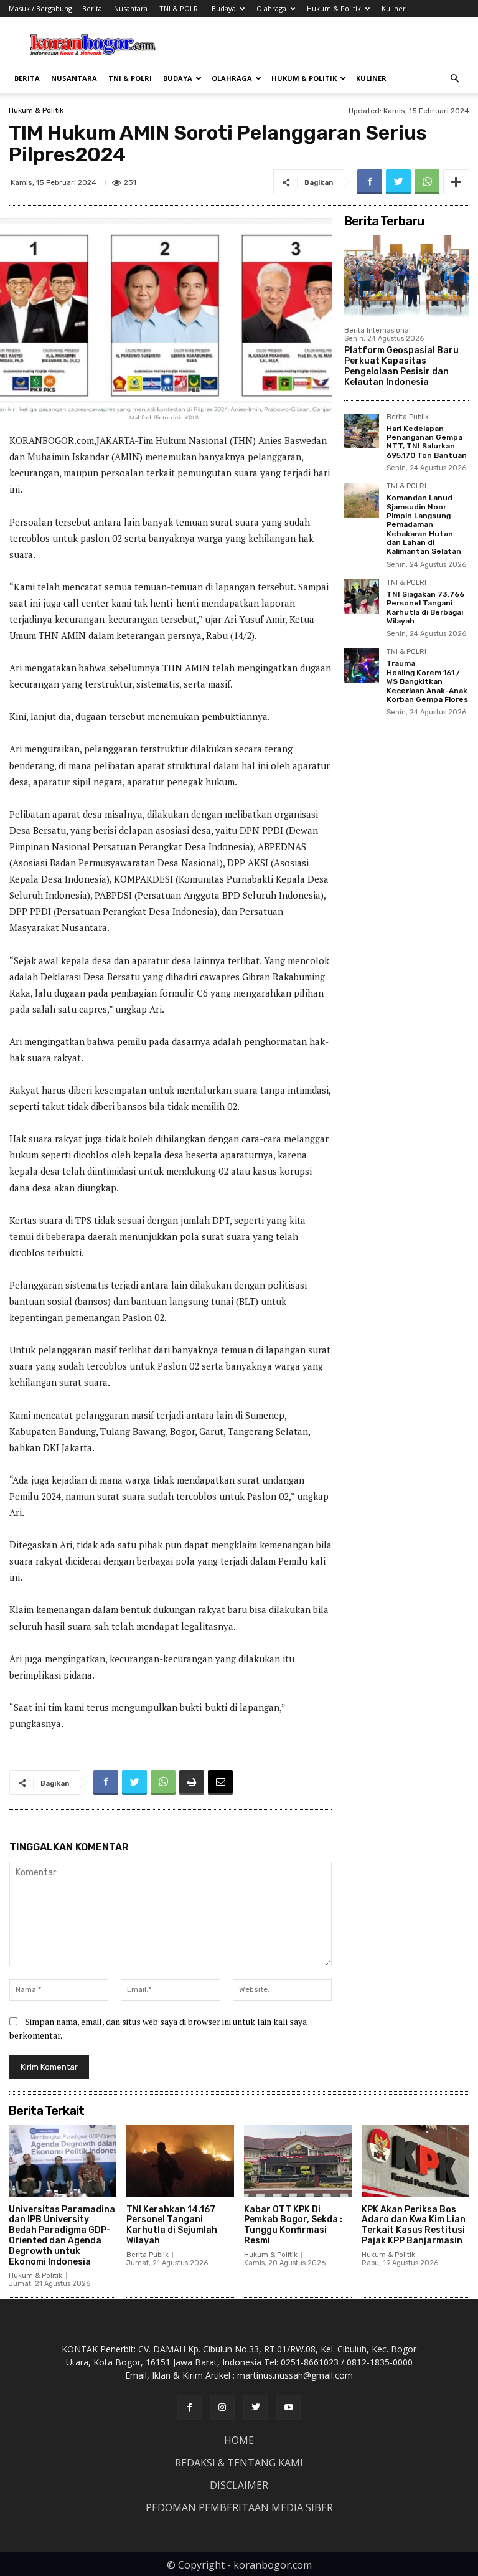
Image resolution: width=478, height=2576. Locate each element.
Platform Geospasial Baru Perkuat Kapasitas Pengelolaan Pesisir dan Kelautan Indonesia (401, 366)
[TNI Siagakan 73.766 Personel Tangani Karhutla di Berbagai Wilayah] (362, 597)
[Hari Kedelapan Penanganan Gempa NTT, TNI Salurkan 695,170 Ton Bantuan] (362, 431)
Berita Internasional (377, 330)
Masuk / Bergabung (40, 8)
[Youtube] (288, 2407)
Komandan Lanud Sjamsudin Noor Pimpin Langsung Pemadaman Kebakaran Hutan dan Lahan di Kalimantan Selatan (424, 524)
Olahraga (271, 8)
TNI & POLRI (180, 8)
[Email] (220, 1783)
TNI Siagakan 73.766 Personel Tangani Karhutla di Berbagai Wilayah (425, 608)
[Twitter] (398, 182)
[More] (456, 182)
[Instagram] (223, 2407)
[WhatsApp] (427, 182)
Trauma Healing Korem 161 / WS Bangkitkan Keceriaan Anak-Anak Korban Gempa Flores (427, 681)
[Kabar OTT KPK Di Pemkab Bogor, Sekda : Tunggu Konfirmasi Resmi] (298, 2161)
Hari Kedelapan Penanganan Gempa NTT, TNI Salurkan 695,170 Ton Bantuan (427, 442)
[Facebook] (370, 182)
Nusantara (131, 8)
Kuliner (394, 8)
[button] (454, 79)
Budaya (224, 8)
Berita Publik (408, 417)
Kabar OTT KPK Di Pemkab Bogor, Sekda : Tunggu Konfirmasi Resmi (293, 2225)
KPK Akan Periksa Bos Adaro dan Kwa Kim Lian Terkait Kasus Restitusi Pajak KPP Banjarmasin (414, 2225)
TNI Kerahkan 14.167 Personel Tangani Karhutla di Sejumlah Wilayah (172, 2225)
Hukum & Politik (334, 8)
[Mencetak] (192, 1783)
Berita (92, 8)
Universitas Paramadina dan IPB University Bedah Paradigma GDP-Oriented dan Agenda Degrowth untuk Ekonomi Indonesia (62, 2236)
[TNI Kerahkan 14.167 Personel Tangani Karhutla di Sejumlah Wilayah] (180, 2161)
